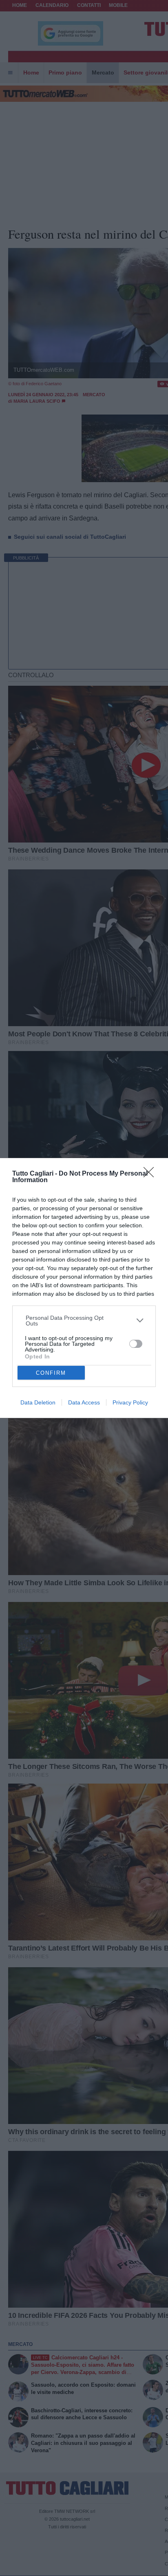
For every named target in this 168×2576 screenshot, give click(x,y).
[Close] (151, 1175)
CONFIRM (51, 1373)
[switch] (136, 1344)
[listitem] (84, 1321)
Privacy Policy (130, 1402)
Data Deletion (38, 1402)
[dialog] (84, 1288)
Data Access (84, 1402)
